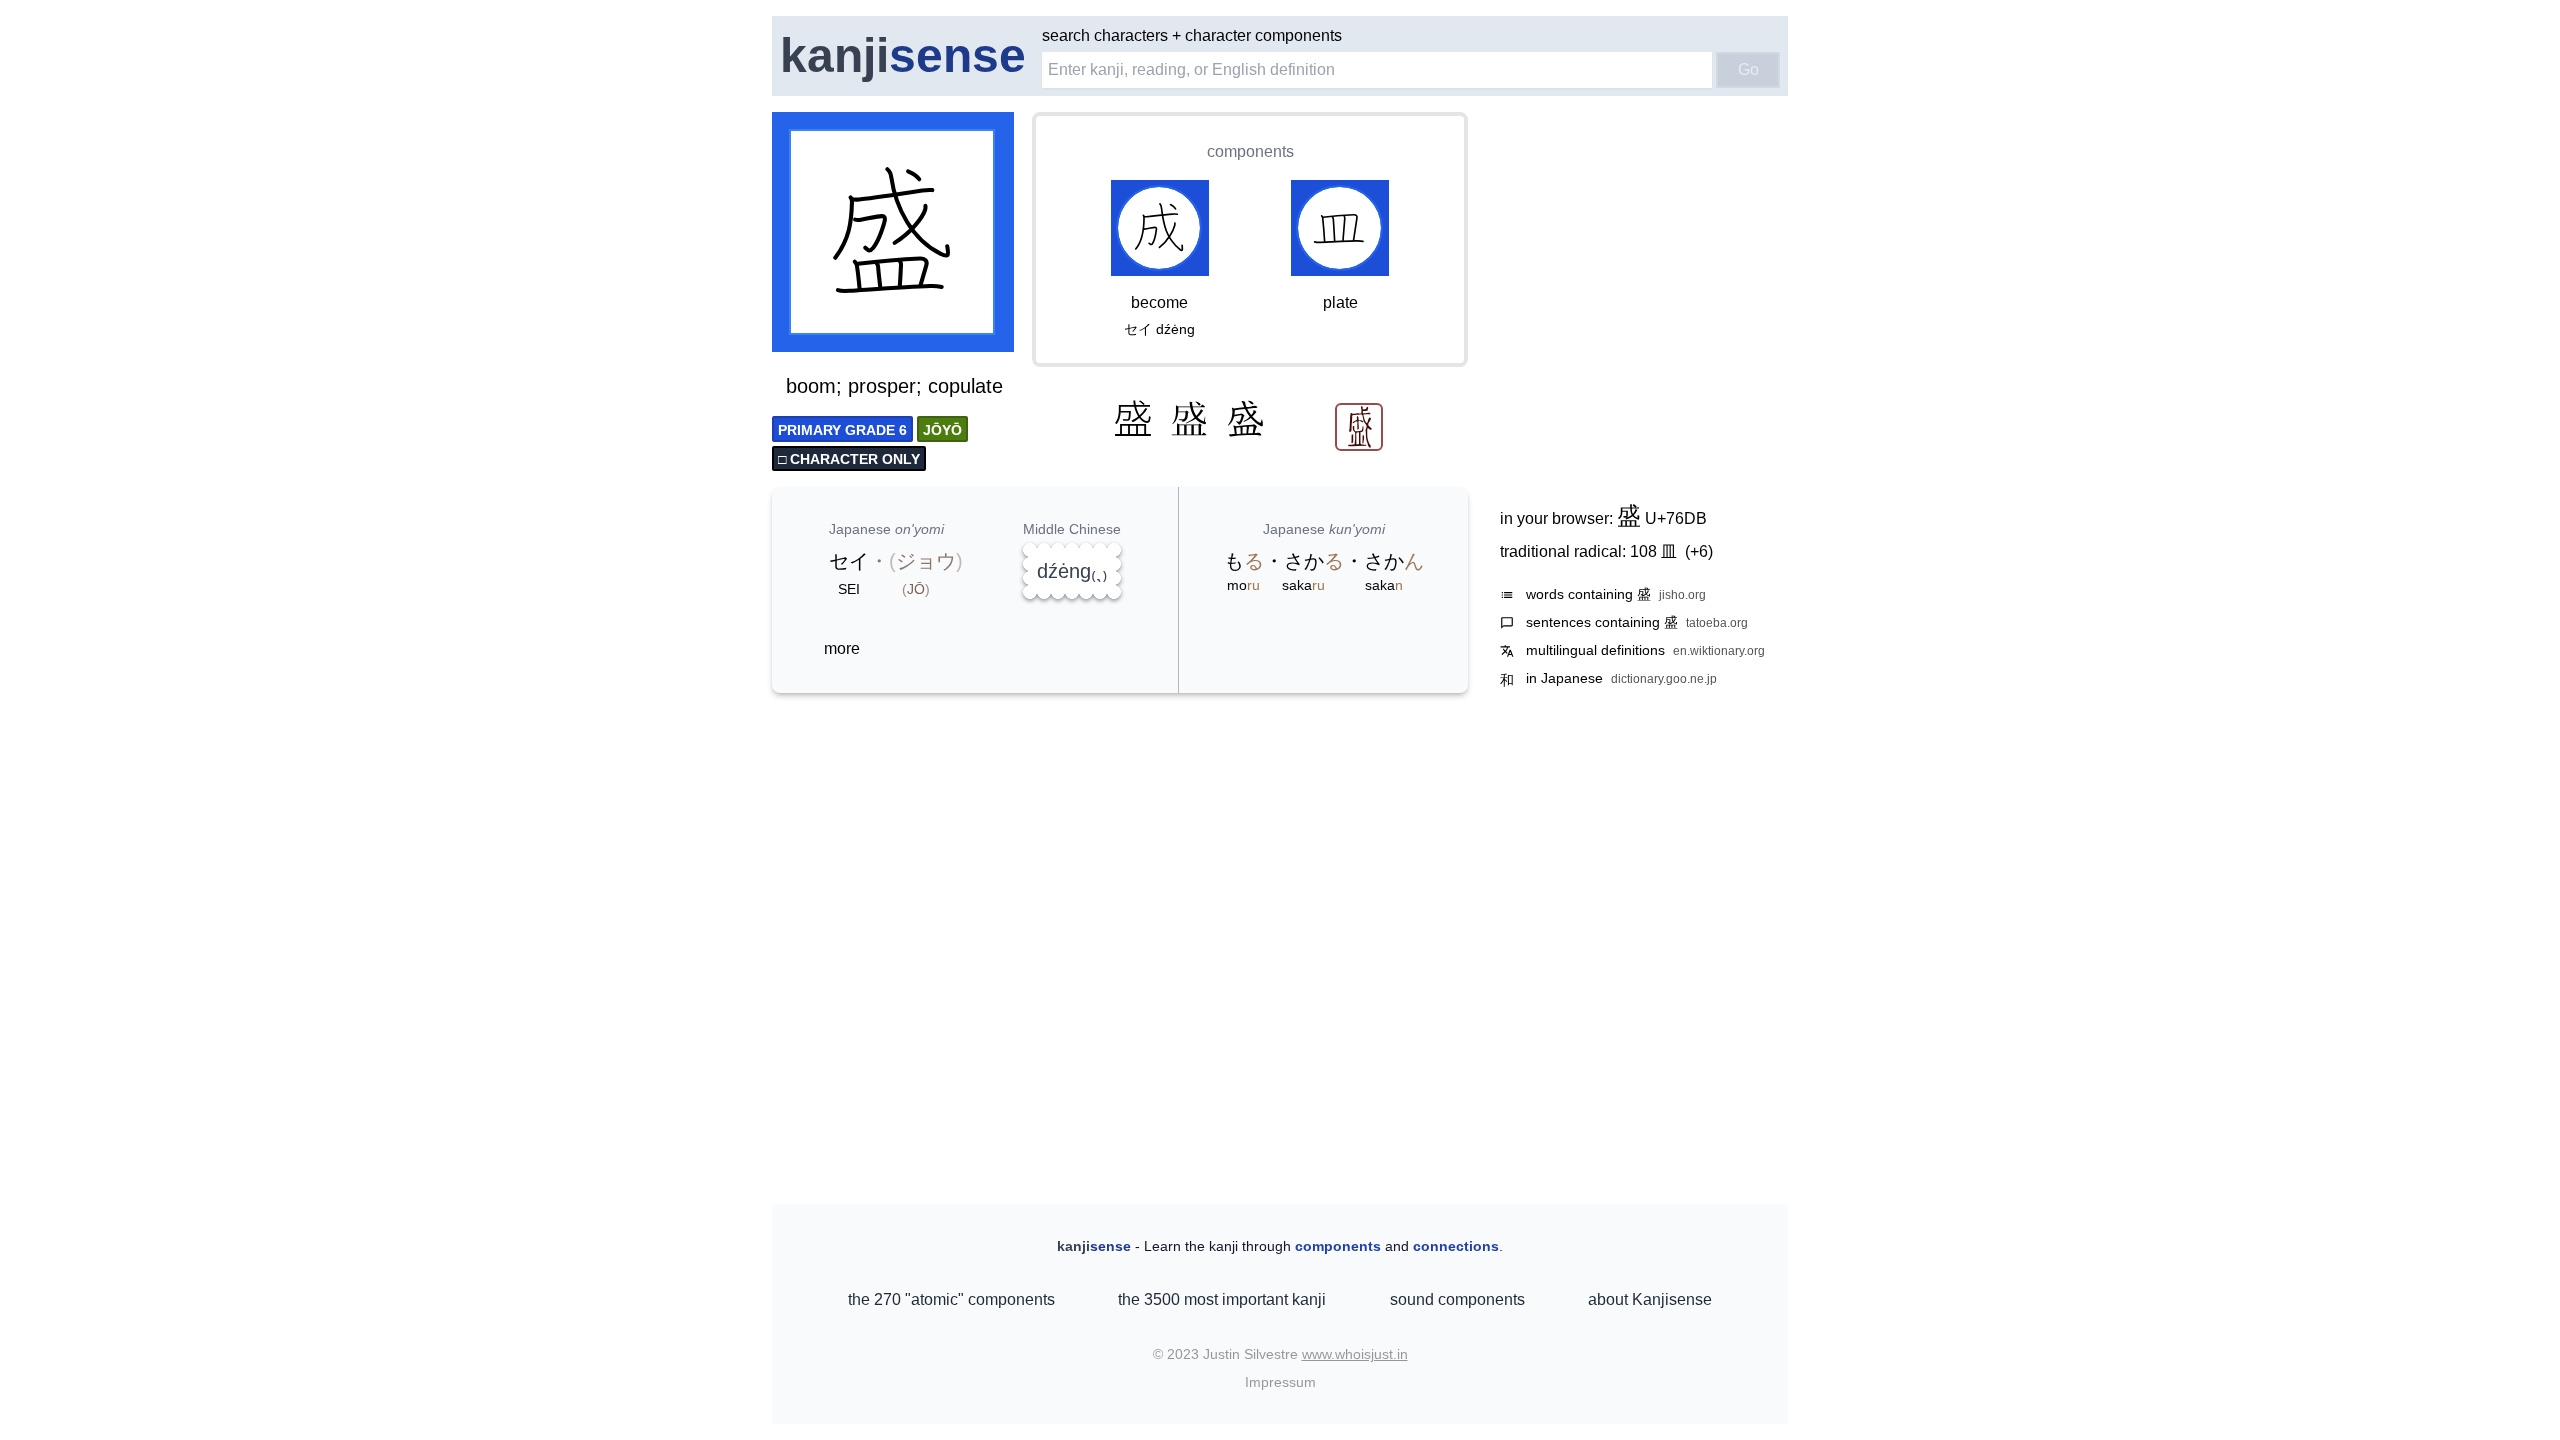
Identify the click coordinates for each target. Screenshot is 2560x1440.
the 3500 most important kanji (1222, 1299)
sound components (1457, 1299)
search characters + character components (1192, 35)
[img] (894, 234)
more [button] (842, 648)
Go (1748, 69)
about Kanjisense (1650, 1299)
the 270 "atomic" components (951, 1299)
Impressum (1280, 1382)
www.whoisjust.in (1355, 1354)
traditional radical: (1606, 551)
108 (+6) (1671, 551)
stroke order (959, 338)
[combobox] (1377, 70)
